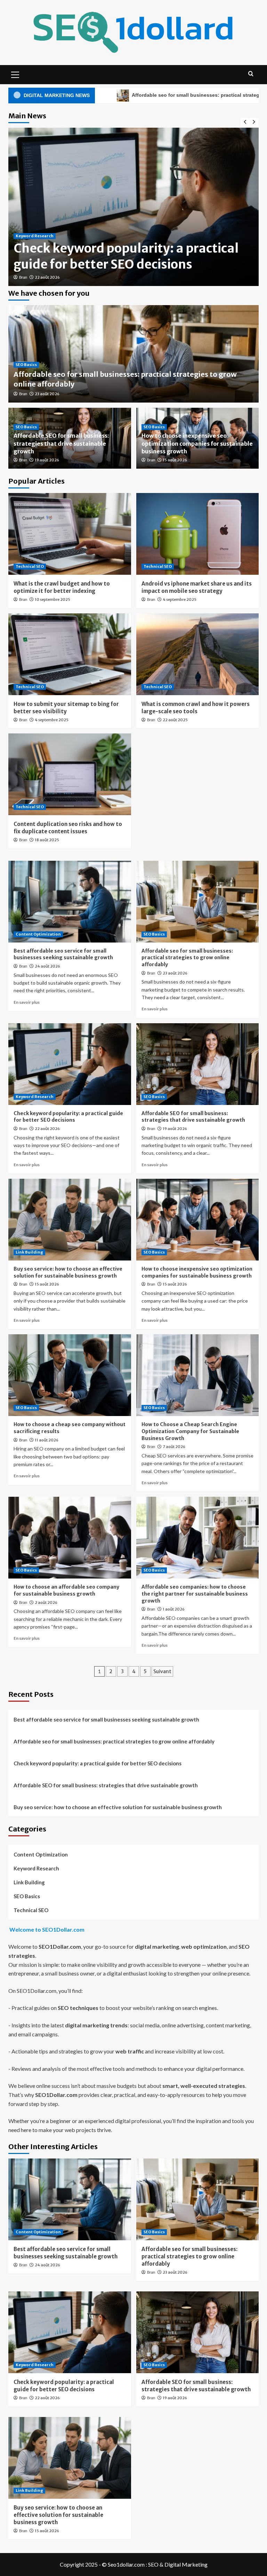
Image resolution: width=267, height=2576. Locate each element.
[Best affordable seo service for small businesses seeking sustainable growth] (70, 902)
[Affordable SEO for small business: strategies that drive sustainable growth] (198, 1064)
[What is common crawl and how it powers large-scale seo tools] (198, 654)
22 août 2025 (175, 720)
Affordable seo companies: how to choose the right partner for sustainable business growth (195, 1594)
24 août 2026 (47, 966)
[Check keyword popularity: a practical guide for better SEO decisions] (70, 1064)
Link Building (29, 1252)
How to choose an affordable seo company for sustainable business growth (66, 1590)
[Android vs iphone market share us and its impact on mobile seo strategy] (198, 534)
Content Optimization (38, 934)
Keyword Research (35, 236)
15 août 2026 (175, 460)
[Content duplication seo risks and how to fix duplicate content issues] (70, 774)
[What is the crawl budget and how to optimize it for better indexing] (70, 534)
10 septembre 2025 (52, 599)
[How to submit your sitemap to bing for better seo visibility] (70, 654)
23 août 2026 (47, 394)
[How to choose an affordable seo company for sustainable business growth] (70, 1538)
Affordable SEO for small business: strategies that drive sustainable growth (61, 443)
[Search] (251, 74)
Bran (23, 277)
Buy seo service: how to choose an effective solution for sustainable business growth (68, 1272)
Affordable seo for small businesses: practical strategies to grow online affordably (125, 95)
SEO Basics (26, 365)
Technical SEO (30, 566)
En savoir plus (27, 1002)
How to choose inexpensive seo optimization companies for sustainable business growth (197, 443)
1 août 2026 (174, 1609)
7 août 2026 (174, 1447)
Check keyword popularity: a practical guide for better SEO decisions (68, 1117)
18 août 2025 (47, 840)
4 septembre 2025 (180, 599)
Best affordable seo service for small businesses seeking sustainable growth (63, 954)
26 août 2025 (47, 277)
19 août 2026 (47, 460)
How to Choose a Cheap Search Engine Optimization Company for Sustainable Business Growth (190, 1431)
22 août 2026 (47, 1129)
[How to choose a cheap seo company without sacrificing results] (70, 1375)
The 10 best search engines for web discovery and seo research (118, 256)
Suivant (162, 1671)
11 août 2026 (47, 1440)
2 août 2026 (46, 1603)
